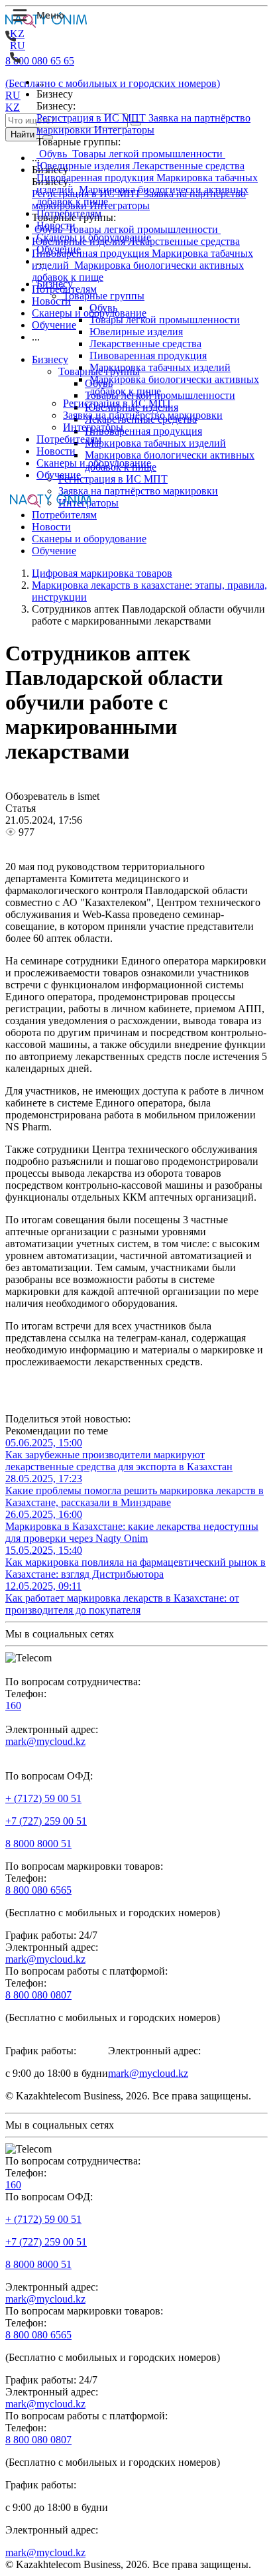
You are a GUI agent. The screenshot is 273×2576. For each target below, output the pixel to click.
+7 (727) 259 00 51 (46, 1821)
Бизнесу (55, 284)
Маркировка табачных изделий (160, 367)
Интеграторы (124, 130)
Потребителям (69, 213)
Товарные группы (104, 296)
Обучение (59, 249)
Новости (56, 225)
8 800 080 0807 (38, 1995)
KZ (17, 34)
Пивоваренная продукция (96, 178)
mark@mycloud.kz (45, 1741)
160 (13, 1705)
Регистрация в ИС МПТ (92, 118)
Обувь (53, 154)
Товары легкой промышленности (147, 154)
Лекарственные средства (189, 166)
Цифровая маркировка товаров (102, 573)
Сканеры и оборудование (94, 237)
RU (18, 45)
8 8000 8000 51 (38, 1844)
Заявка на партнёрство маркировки (143, 415)
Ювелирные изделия (84, 166)
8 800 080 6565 (38, 1890)
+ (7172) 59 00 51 (43, 1798)
